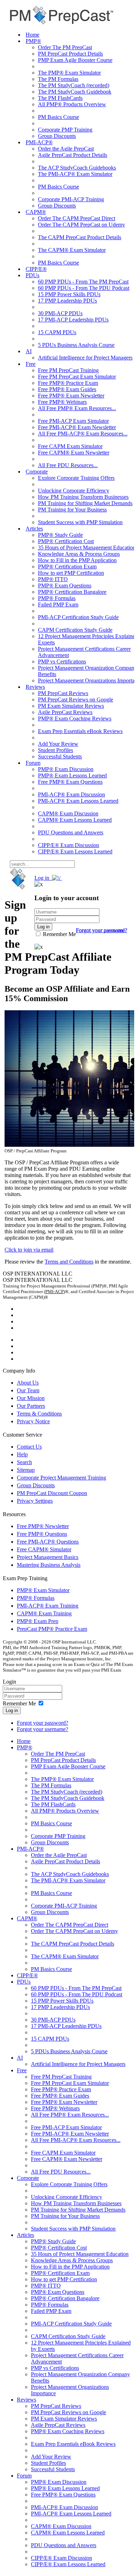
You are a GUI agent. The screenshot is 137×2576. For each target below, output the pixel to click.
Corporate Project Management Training (61, 1478)
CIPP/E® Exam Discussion (68, 845)
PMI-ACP (54, 1292)
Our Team (28, 1390)
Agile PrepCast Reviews (65, 712)
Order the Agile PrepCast (66, 149)
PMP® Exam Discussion (66, 769)
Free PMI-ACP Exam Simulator (73, 421)
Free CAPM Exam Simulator (70, 446)
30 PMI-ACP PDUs (60, 313)
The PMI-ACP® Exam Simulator (75, 174)
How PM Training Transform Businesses (83, 497)
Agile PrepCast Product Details (73, 155)
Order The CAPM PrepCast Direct (77, 218)
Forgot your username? (102, 930)
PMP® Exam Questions (65, 586)
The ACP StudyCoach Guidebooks (77, 168)
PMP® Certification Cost (66, 541)
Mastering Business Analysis (49, 1565)
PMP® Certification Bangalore (72, 592)
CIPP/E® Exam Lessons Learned (75, 851)
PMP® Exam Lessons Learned (72, 775)
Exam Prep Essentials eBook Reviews (80, 731)
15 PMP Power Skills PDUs (69, 294)
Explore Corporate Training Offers (76, 478)
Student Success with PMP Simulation (80, 522)
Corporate (37, 472)
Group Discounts (57, 136)
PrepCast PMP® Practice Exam (52, 1629)
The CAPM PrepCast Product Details (80, 237)
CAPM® (36, 212)
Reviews (35, 687)
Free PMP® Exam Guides (67, 389)
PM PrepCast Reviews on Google (76, 699)
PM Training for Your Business (72, 510)
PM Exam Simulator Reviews (71, 706)
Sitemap (26, 1470)
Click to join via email (29, 1250)
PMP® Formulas (57, 598)
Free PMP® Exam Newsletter (71, 396)
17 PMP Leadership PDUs (67, 301)
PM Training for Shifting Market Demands (85, 503)
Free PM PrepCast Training (68, 370)
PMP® (33, 41)
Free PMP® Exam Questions (70, 782)
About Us (28, 1383)
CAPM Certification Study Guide (75, 630)
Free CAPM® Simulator (44, 1549)
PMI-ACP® (39, 142)
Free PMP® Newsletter (43, 1526)
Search (24, 1462)
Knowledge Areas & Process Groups (79, 554)
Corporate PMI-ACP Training (71, 199)
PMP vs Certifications (62, 662)
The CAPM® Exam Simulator (72, 250)
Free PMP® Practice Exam (68, 383)
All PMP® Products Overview (72, 104)
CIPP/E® (36, 269)
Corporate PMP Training (65, 130)
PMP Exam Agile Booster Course (75, 60)
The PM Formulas (58, 79)
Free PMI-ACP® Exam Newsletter (77, 427)
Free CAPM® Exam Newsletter (74, 453)
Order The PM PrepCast (65, 47)
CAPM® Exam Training (44, 1613)
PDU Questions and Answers (71, 832)
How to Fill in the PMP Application (77, 560)
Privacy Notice (33, 1421)
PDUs (32, 275)
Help (22, 1454)
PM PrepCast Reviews (63, 693)
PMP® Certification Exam (67, 567)
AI (29, 351)
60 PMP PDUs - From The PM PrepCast (83, 282)
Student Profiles (56, 750)
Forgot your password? (43, 1723)
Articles (34, 529)
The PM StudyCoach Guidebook (75, 92)
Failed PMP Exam (58, 605)
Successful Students (60, 756)
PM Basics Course (58, 117)
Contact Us (29, 1447)
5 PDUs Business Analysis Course (76, 345)
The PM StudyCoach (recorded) (74, 85)
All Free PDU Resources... (68, 465)
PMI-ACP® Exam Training (48, 1606)
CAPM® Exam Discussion (68, 813)
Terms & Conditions (39, 1414)
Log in (12, 1710)
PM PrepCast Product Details (70, 54)
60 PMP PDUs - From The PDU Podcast (84, 288)
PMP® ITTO (53, 579)
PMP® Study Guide (60, 535)
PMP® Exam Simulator (43, 1590)
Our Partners (31, 1406)
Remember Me (59, 934)
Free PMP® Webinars (62, 402)
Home (32, 35)
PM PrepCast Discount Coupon (52, 1493)
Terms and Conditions (69, 1262)
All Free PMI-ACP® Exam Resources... (83, 434)
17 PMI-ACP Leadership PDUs (73, 320)
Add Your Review (58, 744)
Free (31, 364)
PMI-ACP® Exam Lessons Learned (78, 801)
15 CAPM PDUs (57, 332)
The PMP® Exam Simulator (69, 73)
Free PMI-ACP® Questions (48, 1542)
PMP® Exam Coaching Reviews (75, 718)
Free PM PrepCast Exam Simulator (77, 377)
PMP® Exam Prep (38, 1621)
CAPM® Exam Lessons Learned (75, 820)
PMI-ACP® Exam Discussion (71, 794)
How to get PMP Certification (71, 573)
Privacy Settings (35, 1501)
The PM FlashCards (60, 98)
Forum (33, 763)
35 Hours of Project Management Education (87, 548)
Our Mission (31, 1398)
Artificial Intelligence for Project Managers (85, 358)
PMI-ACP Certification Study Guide (78, 617)
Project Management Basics (48, 1557)
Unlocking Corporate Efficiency (74, 491)
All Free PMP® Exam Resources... (77, 408)
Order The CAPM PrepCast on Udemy (81, 225)
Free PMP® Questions (42, 1534)
